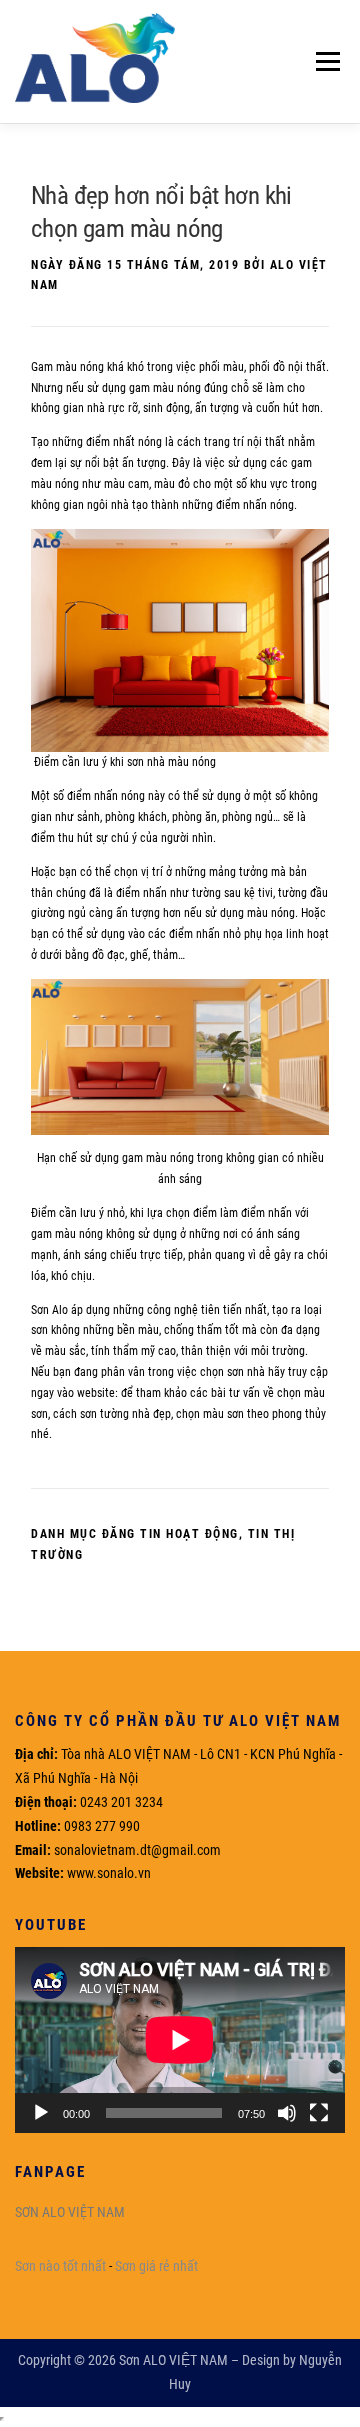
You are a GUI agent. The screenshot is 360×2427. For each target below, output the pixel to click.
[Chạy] (41, 2113)
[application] (180, 2040)
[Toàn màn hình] (319, 2113)
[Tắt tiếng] (287, 2113)
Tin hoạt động (189, 1534)
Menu (323, 61)
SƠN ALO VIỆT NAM (70, 2212)
